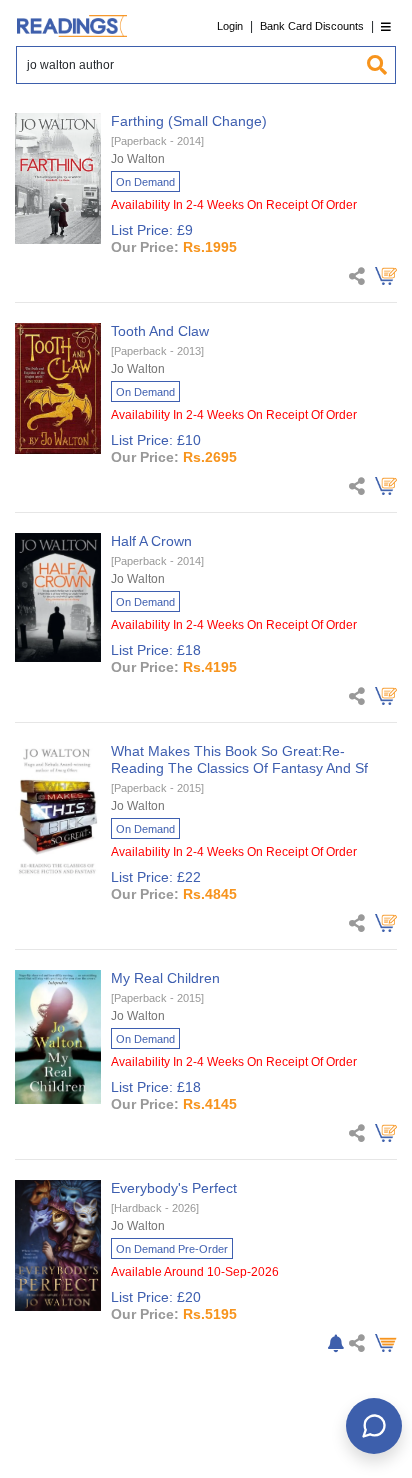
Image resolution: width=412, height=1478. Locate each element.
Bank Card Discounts (312, 26)
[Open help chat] (374, 1426)
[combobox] (191, 65)
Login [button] (230, 26)
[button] (386, 26)
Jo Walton (138, 159)
